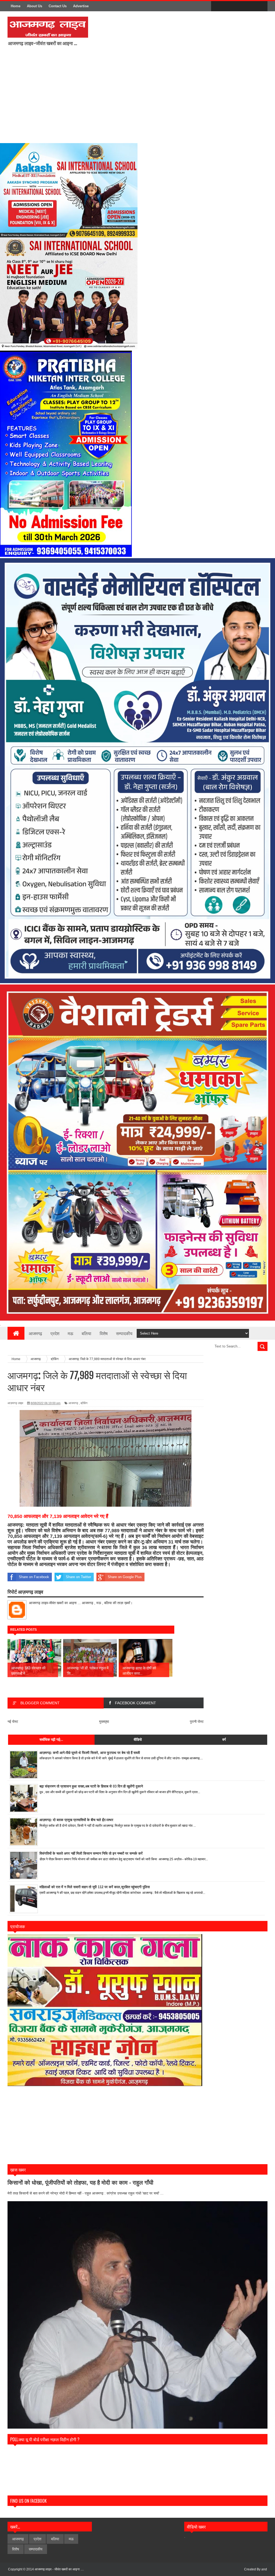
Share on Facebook (34, 1577)
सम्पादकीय (124, 1333)
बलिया (86, 1333)
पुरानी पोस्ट (197, 1722)
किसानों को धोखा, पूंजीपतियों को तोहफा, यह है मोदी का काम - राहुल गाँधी (80, 2183)
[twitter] (228, 6)
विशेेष (16, 2549)
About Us (35, 6)
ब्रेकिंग (84, 1403)
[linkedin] (250, 6)
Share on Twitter (78, 1577)
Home (16, 6)
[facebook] (216, 6)
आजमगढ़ (35, 1333)
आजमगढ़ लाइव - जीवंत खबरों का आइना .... (59, 2569)
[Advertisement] (131, 98)
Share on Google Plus (125, 1577)
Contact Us (58, 6)
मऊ (70, 1333)
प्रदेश (55, 1333)
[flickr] (239, 6)
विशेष (104, 1333)
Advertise (81, 6)
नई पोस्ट (13, 1722)
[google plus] (262, 6)
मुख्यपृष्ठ (104, 1722)
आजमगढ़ (73, 1403)
